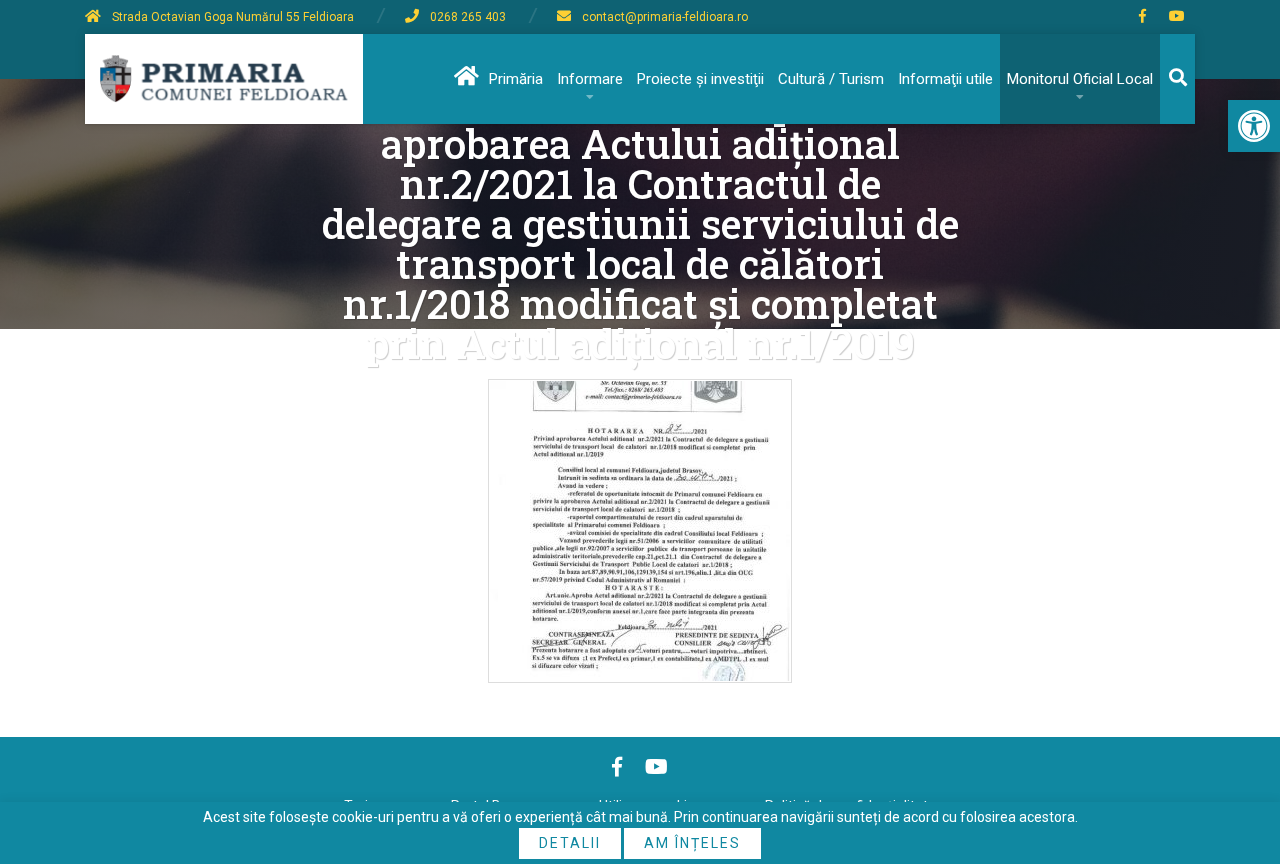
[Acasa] (464, 79)
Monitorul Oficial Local (1080, 79)
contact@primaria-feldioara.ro (665, 17)
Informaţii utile (945, 79)
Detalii (570, 843)
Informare (590, 79)
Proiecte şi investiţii (700, 79)
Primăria (516, 79)
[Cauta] (1177, 79)
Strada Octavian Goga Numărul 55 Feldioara (233, 17)
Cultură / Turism (831, 79)
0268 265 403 (468, 17)
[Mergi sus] (1237, 766)
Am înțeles (692, 843)
